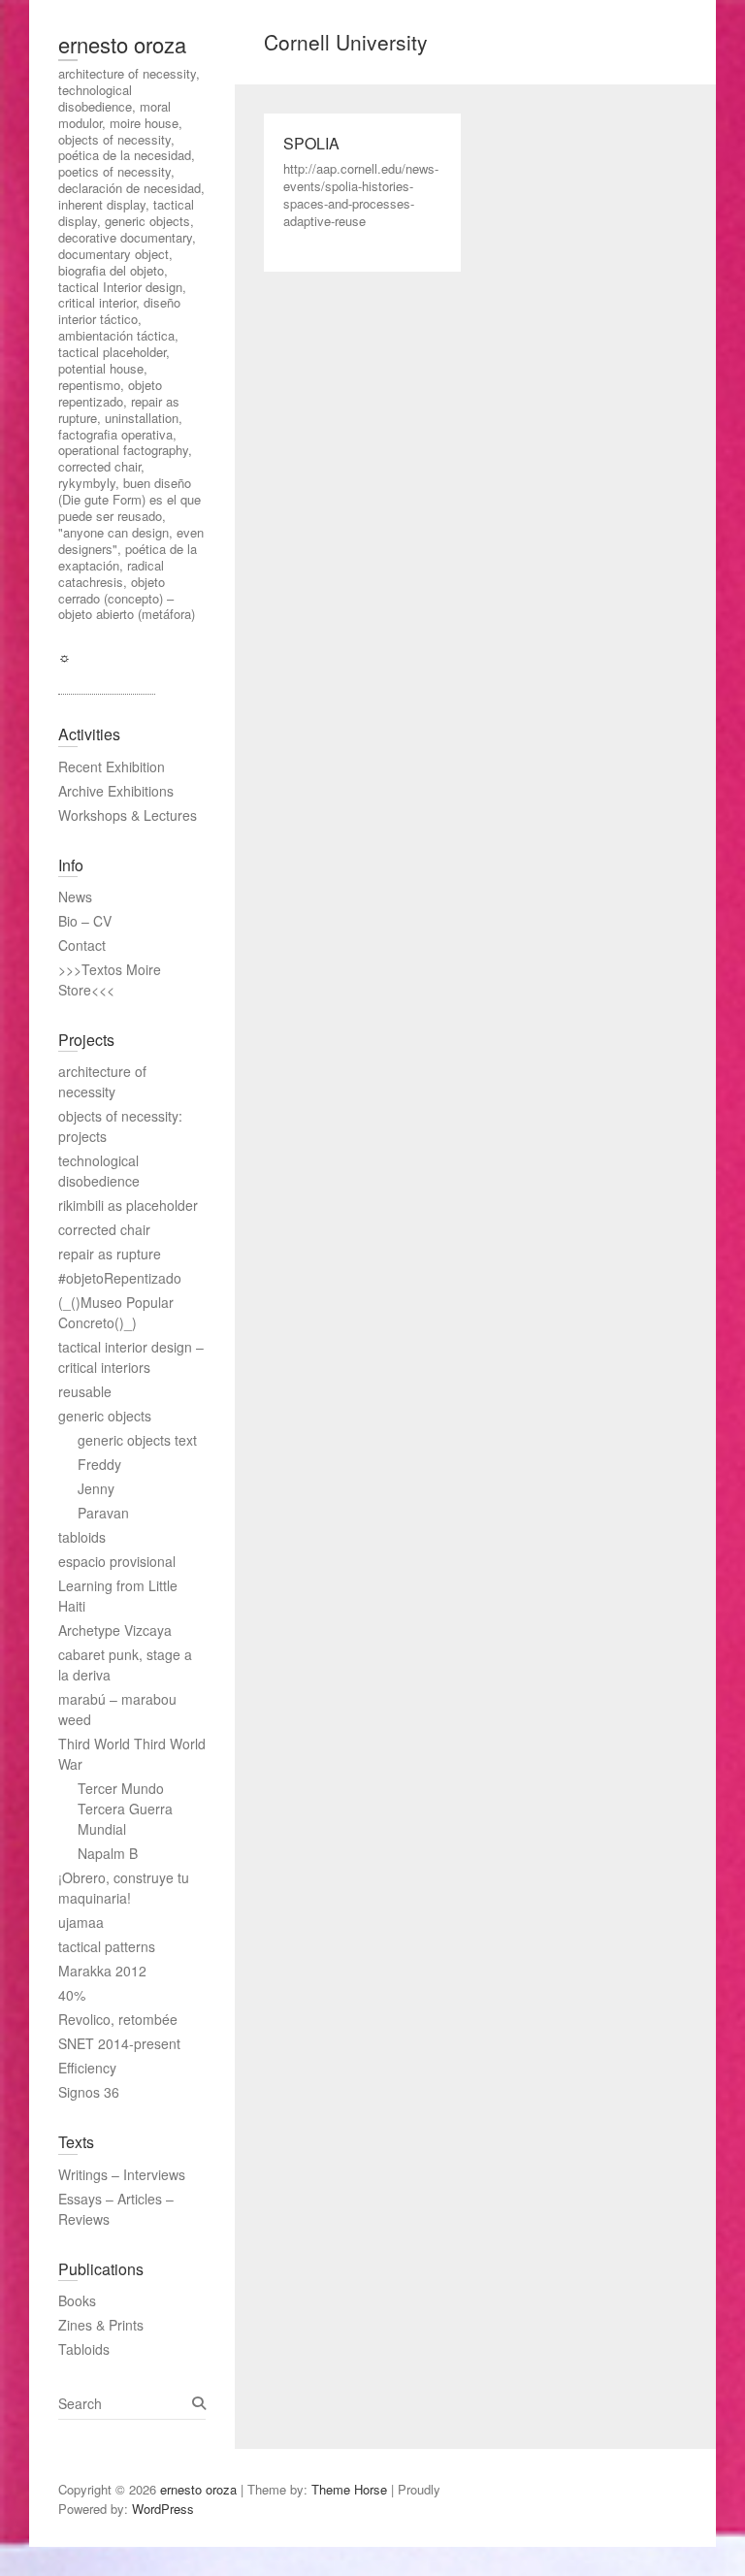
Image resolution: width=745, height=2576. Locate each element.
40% (72, 1995)
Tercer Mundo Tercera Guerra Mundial (125, 1809)
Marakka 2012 (102, 1971)
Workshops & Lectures (128, 815)
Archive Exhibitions (116, 791)
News (75, 897)
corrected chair (104, 1229)
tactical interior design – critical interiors (131, 1357)
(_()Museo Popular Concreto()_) (116, 1312)
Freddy (99, 1464)
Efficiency (87, 2068)
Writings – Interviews (122, 2174)
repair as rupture (110, 1254)
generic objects (105, 1416)
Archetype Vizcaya (115, 1630)
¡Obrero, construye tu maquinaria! (124, 1888)
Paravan (103, 1513)
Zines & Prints (101, 2325)
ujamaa (81, 1922)
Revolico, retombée (118, 2019)
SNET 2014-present (119, 2043)
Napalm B (108, 1853)
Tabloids (84, 2349)
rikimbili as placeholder (128, 1205)
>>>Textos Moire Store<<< (110, 979)
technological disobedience (99, 1171)
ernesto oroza (122, 44)
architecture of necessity (102, 1081)
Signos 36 (89, 2092)
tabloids (82, 1537)
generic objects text (137, 1440)
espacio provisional (117, 1561)
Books (77, 2300)
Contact (82, 945)
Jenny (96, 1488)
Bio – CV (85, 921)
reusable (85, 1391)
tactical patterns (107, 1946)
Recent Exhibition (112, 766)
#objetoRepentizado (120, 1278)
